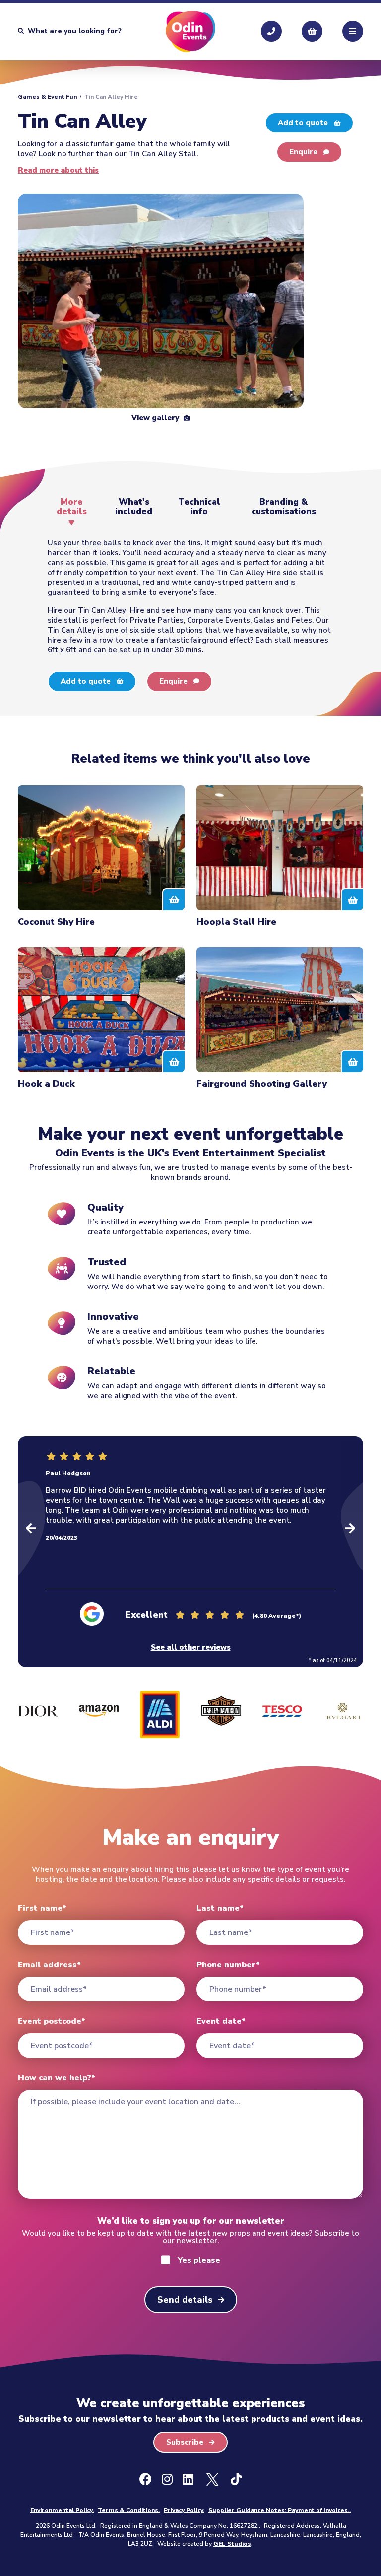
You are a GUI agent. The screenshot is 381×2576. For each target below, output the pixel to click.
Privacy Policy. (184, 2510)
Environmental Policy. (62, 2510)
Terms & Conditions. (129, 2510)
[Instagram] (167, 2480)
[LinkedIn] (188, 2480)
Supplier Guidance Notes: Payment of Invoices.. (280, 2510)
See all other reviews (191, 1647)
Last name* (220, 1908)
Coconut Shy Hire (56, 922)
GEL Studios (232, 2544)
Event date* (221, 2021)
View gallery (156, 418)
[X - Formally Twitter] (212, 2480)
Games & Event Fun (47, 97)
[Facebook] (146, 2480)
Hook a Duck (46, 1083)
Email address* (49, 1965)
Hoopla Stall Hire (236, 922)
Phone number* (228, 1965)
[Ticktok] (236, 2480)
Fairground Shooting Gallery (262, 1083)
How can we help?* (57, 2078)
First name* (42, 1908)
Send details (185, 2300)
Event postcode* (52, 2021)
